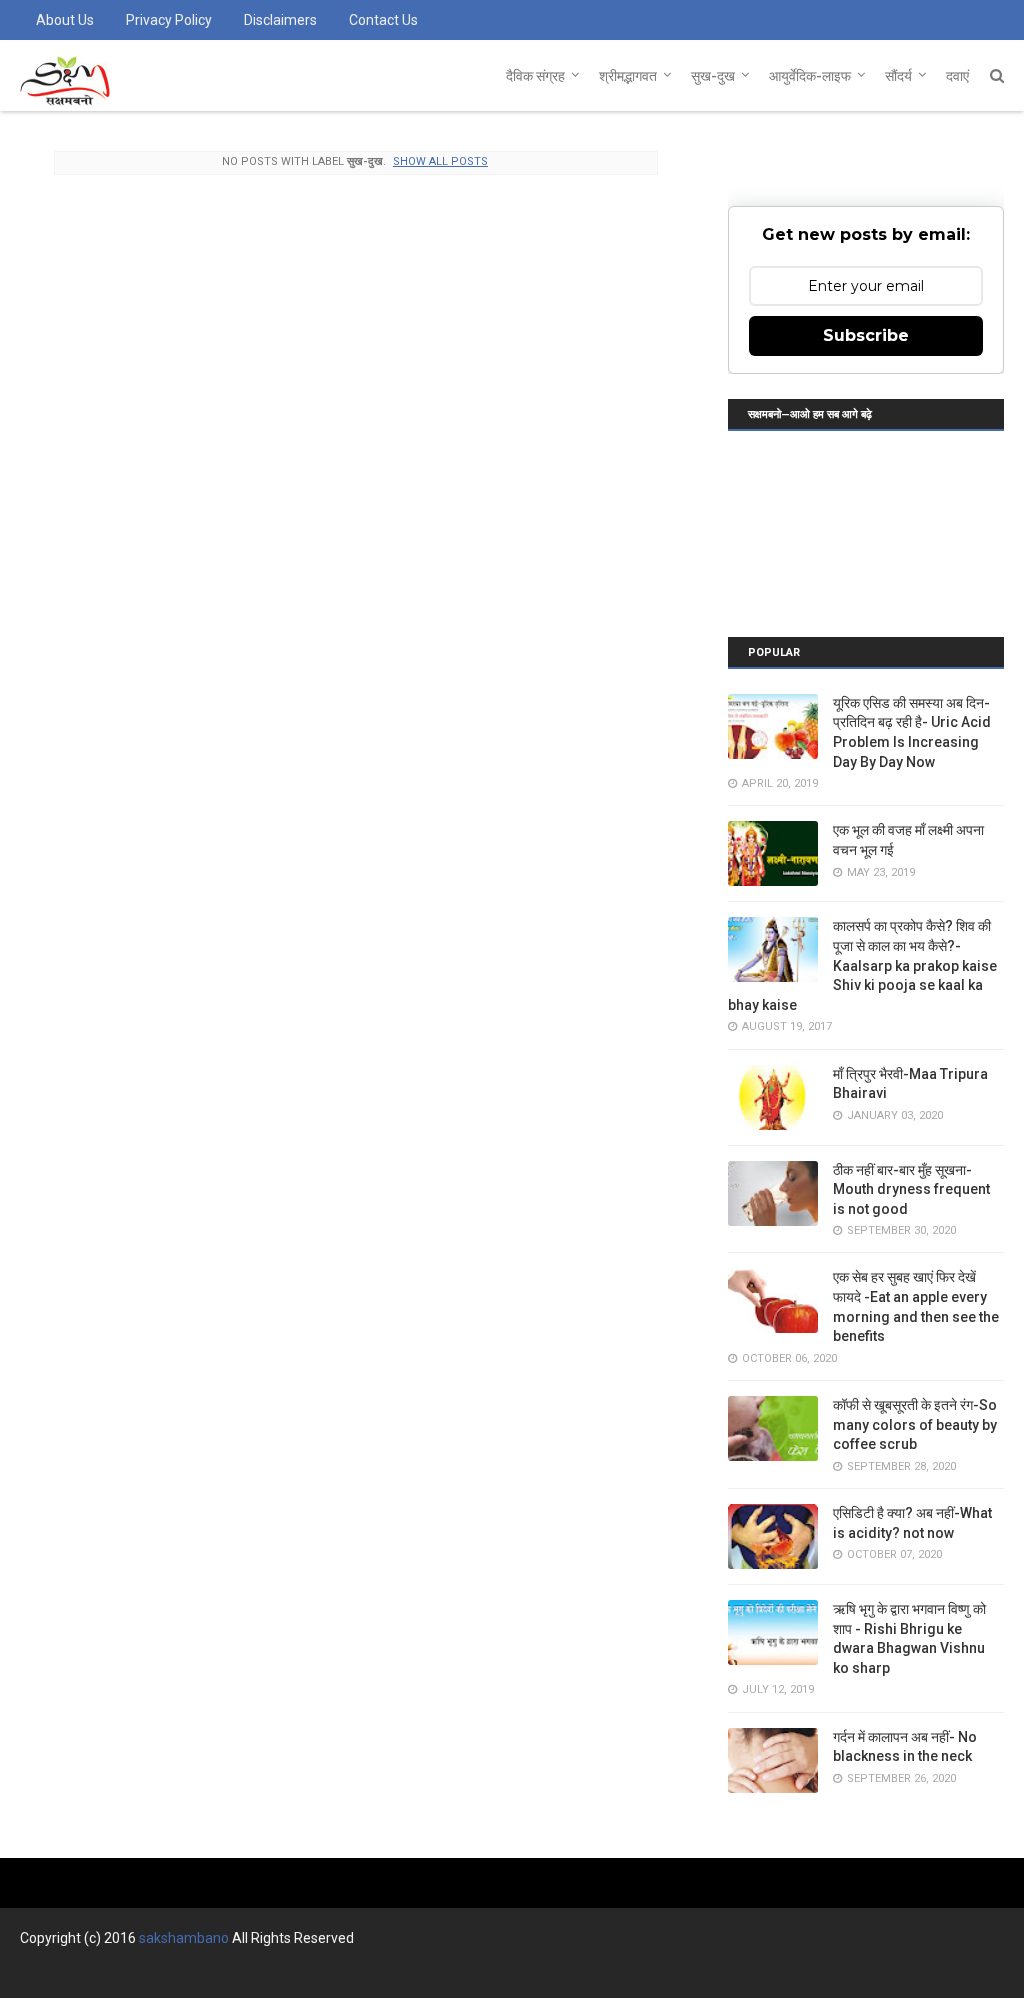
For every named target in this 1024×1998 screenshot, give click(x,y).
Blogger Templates (319, 1974)
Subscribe (866, 335)
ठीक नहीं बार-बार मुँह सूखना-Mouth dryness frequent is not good (911, 1189)
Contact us (383, 20)
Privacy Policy (169, 20)
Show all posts (440, 161)
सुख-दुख (713, 76)
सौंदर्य (898, 76)
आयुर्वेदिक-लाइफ (810, 76)
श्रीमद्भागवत (628, 76)
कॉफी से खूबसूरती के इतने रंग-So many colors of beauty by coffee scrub (915, 1424)
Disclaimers (280, 20)
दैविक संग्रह (535, 76)
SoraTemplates (128, 1974)
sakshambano (184, 1938)
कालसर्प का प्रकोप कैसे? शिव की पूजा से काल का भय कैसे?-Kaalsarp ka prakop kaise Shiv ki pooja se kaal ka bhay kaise (862, 965)
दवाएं (957, 76)
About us (65, 20)
